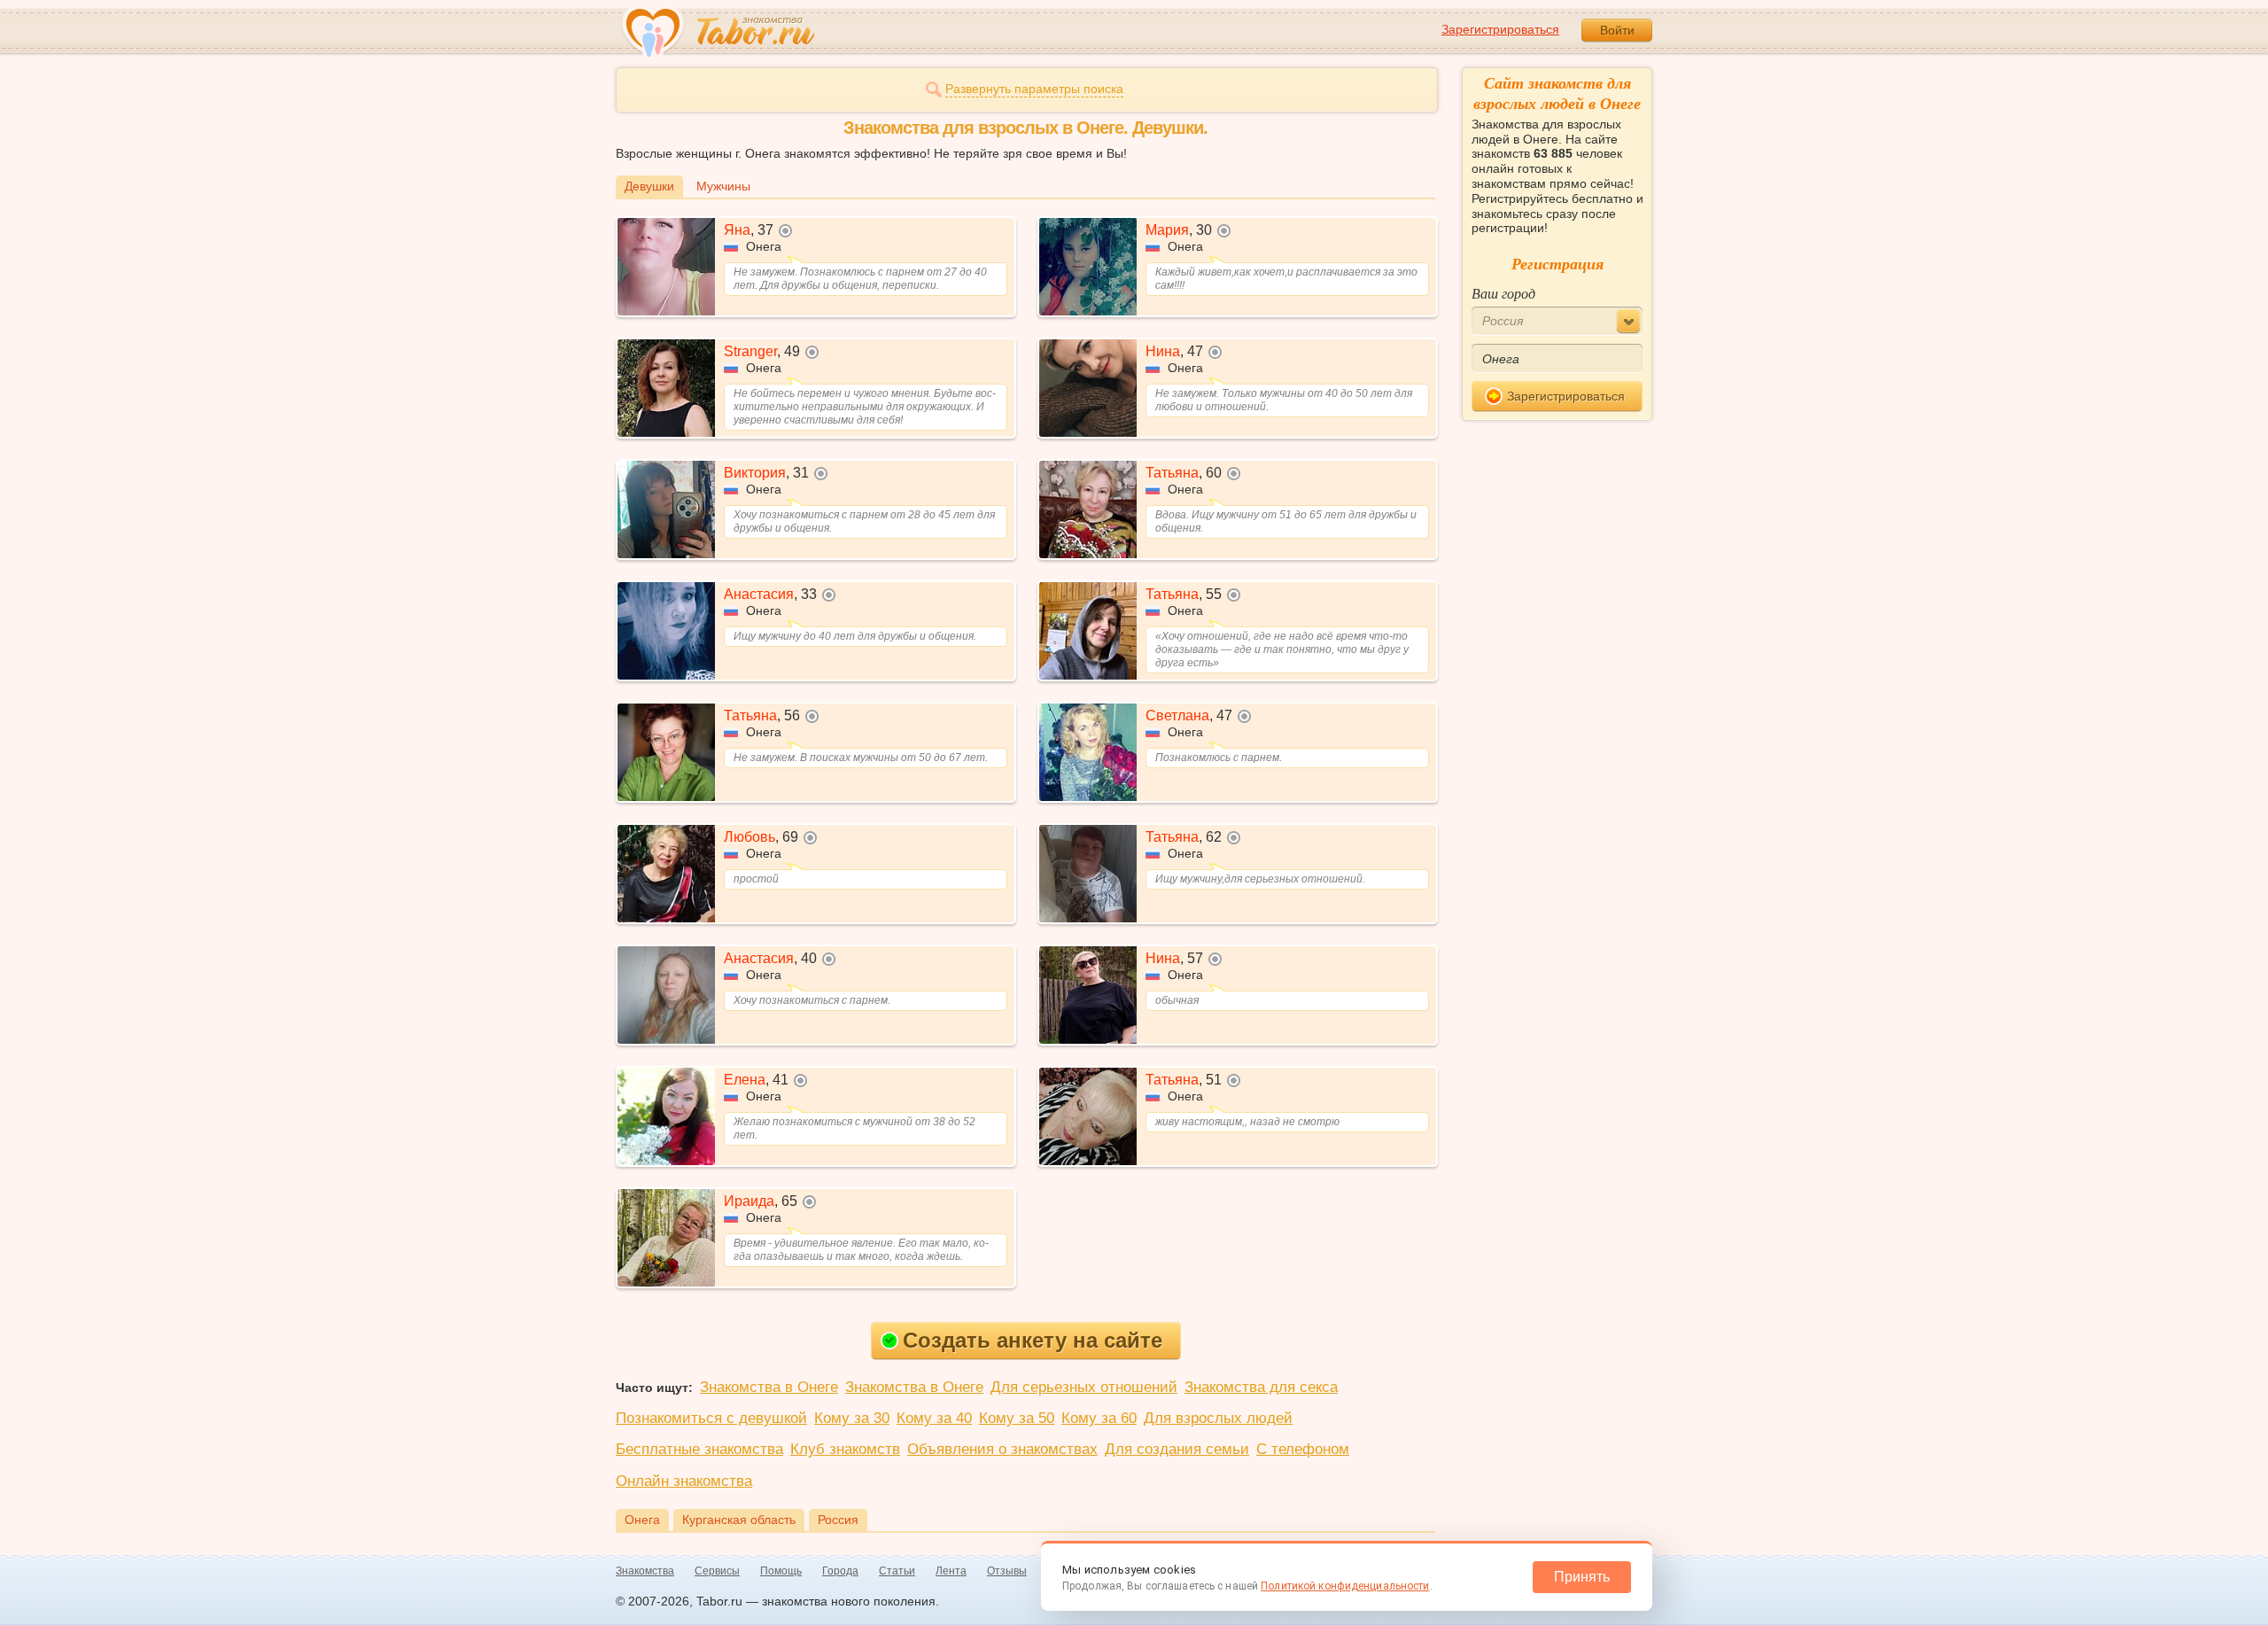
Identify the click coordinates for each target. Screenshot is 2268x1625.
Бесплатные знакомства (699, 1449)
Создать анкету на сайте (1033, 1340)
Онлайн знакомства (684, 1481)
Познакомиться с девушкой (711, 1418)
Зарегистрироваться (1500, 29)
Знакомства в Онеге (769, 1387)
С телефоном (1303, 1449)
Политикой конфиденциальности (1345, 1586)
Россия (838, 1520)
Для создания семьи (1177, 1449)
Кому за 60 (1099, 1418)
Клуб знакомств (845, 1449)
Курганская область (739, 1520)
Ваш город (1503, 293)
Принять (1582, 1577)
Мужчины (723, 186)
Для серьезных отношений (1084, 1387)
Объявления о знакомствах (1002, 1449)
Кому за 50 (1017, 1418)
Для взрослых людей (1218, 1418)
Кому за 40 (934, 1418)
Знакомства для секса (1261, 1387)
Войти (1617, 30)
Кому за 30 (852, 1418)
